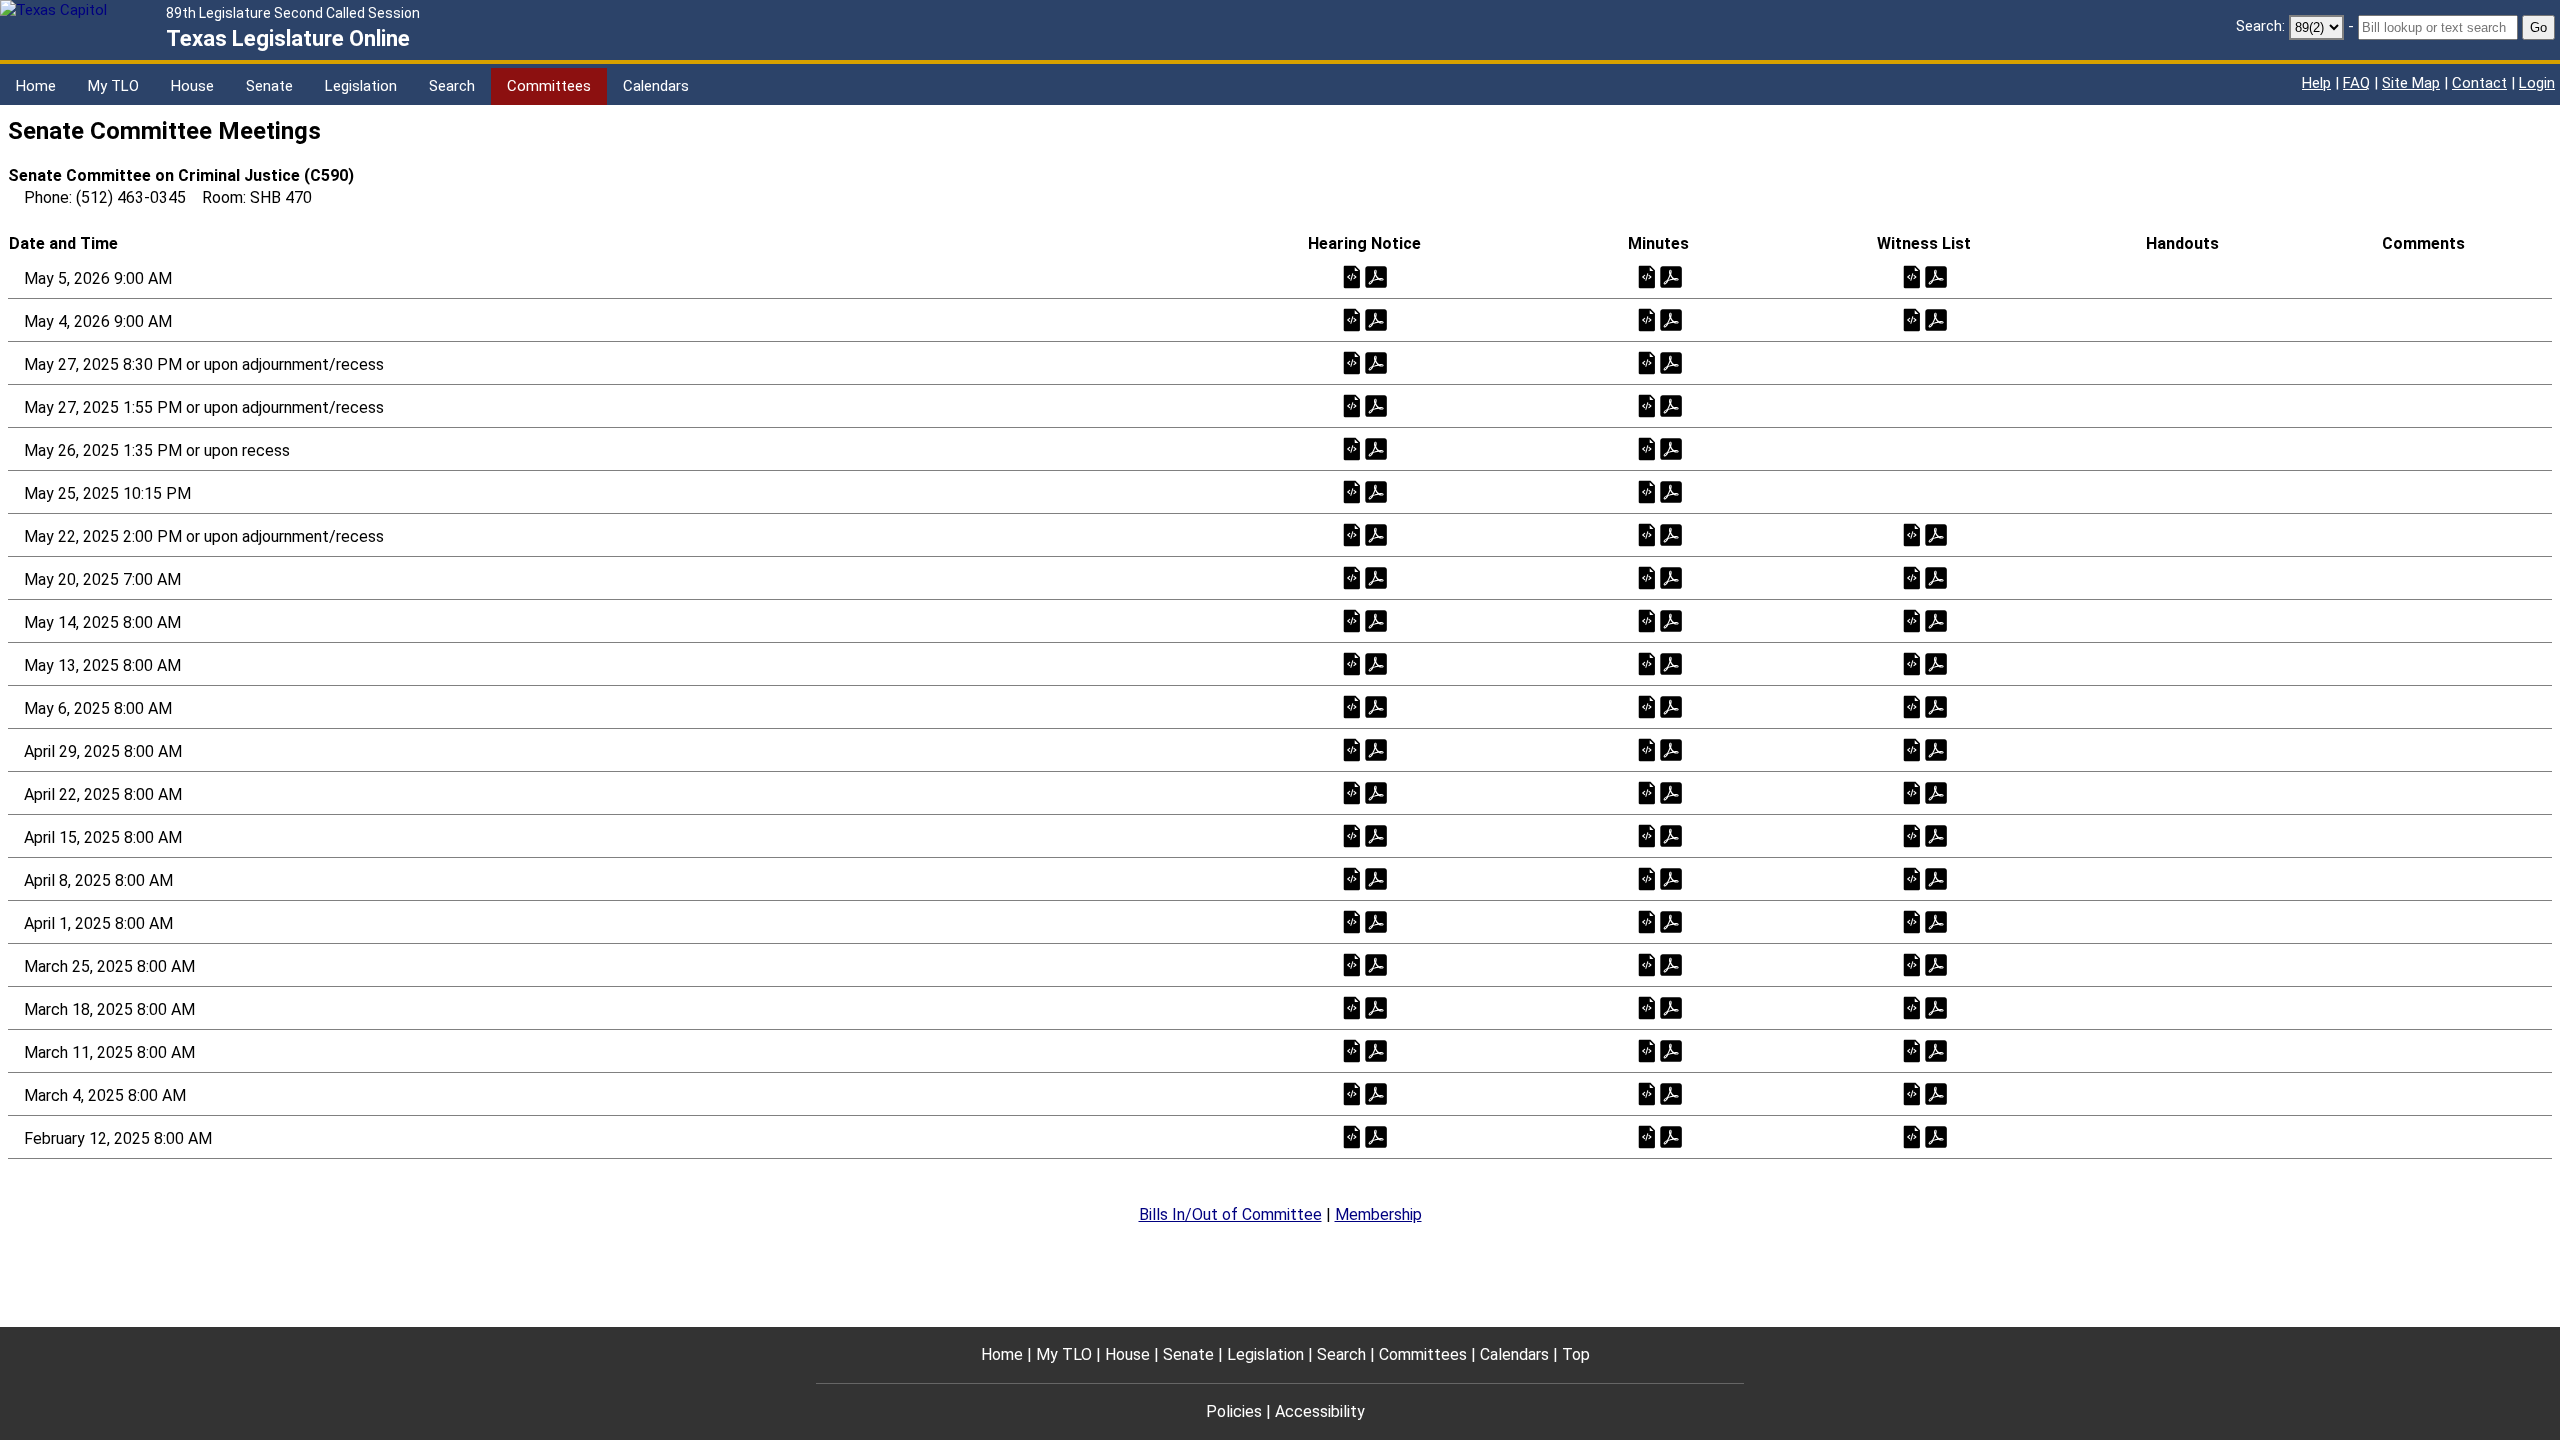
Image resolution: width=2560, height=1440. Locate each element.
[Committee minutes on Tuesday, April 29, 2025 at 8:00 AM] (1647, 749)
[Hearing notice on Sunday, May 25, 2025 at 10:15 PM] (1352, 491)
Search (452, 86)
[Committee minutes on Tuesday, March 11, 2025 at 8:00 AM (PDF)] (1671, 1050)
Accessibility (1320, 1411)
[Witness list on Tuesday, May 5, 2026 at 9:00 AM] (1912, 276)
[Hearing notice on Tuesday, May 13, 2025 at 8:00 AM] (1352, 663)
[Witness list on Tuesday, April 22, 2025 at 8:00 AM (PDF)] (1936, 792)
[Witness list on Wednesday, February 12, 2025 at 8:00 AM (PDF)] (1936, 1136)
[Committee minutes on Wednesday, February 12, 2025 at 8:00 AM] (1647, 1136)
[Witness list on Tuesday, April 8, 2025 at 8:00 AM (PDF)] (1936, 878)
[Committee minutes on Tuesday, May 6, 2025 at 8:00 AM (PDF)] (1671, 706)
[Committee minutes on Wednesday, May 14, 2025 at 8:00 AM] (1647, 620)
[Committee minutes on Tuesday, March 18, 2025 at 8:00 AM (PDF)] (1671, 1007)
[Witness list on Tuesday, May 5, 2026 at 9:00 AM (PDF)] (1936, 276)
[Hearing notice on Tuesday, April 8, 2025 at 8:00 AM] (1352, 878)
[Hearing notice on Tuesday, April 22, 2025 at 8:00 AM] (1352, 792)
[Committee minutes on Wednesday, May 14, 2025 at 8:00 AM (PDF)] (1671, 620)
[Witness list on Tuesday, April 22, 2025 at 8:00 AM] (1912, 792)
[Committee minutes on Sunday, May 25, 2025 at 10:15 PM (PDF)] (1671, 491)
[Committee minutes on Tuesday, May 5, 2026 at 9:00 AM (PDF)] (1671, 276)
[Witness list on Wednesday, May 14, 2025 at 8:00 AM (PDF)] (1936, 620)
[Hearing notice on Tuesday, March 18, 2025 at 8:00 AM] (1352, 1007)
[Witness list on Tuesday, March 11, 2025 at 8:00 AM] (1912, 1050)
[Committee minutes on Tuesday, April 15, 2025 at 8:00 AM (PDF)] (1671, 835)
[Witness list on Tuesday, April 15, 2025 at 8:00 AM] (1912, 835)
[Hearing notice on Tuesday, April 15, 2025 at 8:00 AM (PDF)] (1376, 835)
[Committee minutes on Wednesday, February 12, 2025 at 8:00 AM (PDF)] (1671, 1136)
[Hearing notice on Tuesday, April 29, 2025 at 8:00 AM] (1352, 749)
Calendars (656, 86)
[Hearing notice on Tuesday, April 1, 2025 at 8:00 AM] (1352, 921)
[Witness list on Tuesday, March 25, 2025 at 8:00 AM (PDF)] (1936, 964)
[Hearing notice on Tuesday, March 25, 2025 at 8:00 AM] (1352, 964)
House (192, 86)
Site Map (2411, 83)
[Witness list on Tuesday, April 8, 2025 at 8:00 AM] (1912, 878)
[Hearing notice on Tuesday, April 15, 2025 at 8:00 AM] (1352, 835)
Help (2316, 83)
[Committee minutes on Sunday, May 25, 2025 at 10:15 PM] (1647, 491)
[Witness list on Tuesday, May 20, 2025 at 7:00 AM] (1912, 577)
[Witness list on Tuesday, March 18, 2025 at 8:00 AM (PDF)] (1936, 1007)
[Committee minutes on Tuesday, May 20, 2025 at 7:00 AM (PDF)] (1671, 577)
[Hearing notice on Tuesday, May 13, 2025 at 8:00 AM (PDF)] (1376, 663)
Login (2537, 83)
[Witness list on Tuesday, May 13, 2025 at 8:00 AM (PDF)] (1936, 663)
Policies (1234, 1411)
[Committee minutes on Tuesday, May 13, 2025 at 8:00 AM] (1647, 663)
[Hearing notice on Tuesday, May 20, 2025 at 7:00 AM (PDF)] (1376, 577)
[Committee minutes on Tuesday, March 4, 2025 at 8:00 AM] (1647, 1093)
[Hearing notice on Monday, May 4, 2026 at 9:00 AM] (1352, 319)
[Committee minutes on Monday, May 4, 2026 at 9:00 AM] (1647, 319)
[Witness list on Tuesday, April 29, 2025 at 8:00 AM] (1912, 749)
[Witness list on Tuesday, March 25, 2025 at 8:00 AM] (1912, 964)
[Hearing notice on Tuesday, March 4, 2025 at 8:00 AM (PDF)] (1376, 1093)
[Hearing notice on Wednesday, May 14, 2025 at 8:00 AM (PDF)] (1376, 620)
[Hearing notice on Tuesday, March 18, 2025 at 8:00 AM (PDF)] (1376, 1007)
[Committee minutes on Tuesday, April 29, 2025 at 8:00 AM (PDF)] (1671, 749)
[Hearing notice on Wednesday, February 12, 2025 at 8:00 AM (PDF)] (1376, 1136)
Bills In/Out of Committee (1230, 1214)
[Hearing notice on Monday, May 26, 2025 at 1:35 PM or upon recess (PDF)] (1376, 448)
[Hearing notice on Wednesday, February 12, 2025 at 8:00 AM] (1352, 1136)
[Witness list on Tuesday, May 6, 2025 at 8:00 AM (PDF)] (1936, 706)
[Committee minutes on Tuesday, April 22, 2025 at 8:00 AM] (1647, 792)
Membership (1378, 1214)
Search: (2260, 26)
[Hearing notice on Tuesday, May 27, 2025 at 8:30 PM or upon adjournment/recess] (1352, 362)
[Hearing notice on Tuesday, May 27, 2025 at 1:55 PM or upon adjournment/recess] (1352, 405)
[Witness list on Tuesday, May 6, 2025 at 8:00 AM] (1912, 706)
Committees (549, 86)
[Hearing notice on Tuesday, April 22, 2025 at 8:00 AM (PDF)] (1376, 792)
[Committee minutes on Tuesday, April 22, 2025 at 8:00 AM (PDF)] (1671, 792)
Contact (2479, 83)
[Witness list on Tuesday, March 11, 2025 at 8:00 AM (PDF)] (1936, 1050)
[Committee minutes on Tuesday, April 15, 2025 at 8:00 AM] (1647, 835)
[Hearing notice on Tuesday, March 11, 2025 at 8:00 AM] (1352, 1050)
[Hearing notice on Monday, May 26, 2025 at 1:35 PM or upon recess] (1352, 448)
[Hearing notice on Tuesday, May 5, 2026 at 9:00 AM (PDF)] (1376, 276)
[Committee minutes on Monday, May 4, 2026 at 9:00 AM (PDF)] (1671, 319)
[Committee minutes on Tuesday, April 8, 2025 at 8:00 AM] (1647, 878)
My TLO (113, 86)
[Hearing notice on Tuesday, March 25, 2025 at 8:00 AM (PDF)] (1376, 964)
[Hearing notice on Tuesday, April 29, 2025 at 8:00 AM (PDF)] (1376, 749)
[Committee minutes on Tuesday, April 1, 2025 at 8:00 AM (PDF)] (1671, 921)
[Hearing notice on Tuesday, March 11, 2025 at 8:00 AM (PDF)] (1376, 1050)
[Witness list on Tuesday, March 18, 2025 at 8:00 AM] (1912, 1007)
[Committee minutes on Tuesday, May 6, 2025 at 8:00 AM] (1647, 706)
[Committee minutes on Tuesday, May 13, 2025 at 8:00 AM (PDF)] (1671, 663)
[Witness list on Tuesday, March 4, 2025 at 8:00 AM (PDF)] (1936, 1093)
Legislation (361, 86)
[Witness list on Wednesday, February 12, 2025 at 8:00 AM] (1912, 1136)
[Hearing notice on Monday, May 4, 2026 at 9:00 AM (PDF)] (1376, 319)
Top (1576, 1354)
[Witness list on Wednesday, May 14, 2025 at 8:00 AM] (1912, 620)
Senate (269, 86)
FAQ (2356, 83)
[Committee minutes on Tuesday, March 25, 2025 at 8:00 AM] (1647, 964)
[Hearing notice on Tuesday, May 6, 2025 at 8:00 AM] (1352, 706)
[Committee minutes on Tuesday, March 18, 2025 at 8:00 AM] (1647, 1007)
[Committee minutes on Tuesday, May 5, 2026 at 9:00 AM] (1647, 276)
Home (36, 86)
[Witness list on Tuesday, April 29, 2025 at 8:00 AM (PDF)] (1936, 749)
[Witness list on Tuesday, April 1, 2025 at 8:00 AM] (1912, 921)
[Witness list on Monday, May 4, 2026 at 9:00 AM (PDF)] (1936, 319)
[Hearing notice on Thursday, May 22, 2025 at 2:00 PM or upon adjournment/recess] (1352, 534)
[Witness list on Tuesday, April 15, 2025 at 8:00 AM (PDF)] (1936, 835)
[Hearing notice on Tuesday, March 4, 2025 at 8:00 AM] (1352, 1093)
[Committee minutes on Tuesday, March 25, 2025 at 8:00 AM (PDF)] (1671, 964)
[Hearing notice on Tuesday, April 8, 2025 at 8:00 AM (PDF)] (1376, 878)
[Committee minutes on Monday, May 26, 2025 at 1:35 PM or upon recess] (1647, 448)
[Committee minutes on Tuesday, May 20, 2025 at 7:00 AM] (1647, 577)
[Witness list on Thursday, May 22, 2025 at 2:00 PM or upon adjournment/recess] (1912, 534)
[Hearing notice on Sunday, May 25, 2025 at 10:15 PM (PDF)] (1376, 491)
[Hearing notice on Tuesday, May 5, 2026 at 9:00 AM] (1352, 276)
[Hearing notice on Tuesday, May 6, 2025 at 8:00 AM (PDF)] (1376, 706)
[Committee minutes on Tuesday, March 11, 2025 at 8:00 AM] (1647, 1050)
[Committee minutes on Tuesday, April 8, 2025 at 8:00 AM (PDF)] (1671, 878)
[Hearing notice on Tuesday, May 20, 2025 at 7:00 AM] (1352, 577)
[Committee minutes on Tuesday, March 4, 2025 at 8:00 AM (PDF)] (1671, 1093)
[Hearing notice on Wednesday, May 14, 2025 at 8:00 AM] (1352, 620)
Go (2538, 27)
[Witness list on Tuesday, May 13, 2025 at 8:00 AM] (1912, 663)
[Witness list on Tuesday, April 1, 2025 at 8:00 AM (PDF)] (1936, 921)
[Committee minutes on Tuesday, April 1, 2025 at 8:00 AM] (1647, 921)
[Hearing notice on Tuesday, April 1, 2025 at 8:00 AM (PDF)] (1376, 921)
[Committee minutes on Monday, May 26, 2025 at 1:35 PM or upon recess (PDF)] (1671, 448)
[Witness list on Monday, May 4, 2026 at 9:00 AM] (1912, 319)
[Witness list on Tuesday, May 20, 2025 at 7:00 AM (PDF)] (1936, 577)
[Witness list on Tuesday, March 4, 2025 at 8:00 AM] (1912, 1093)
